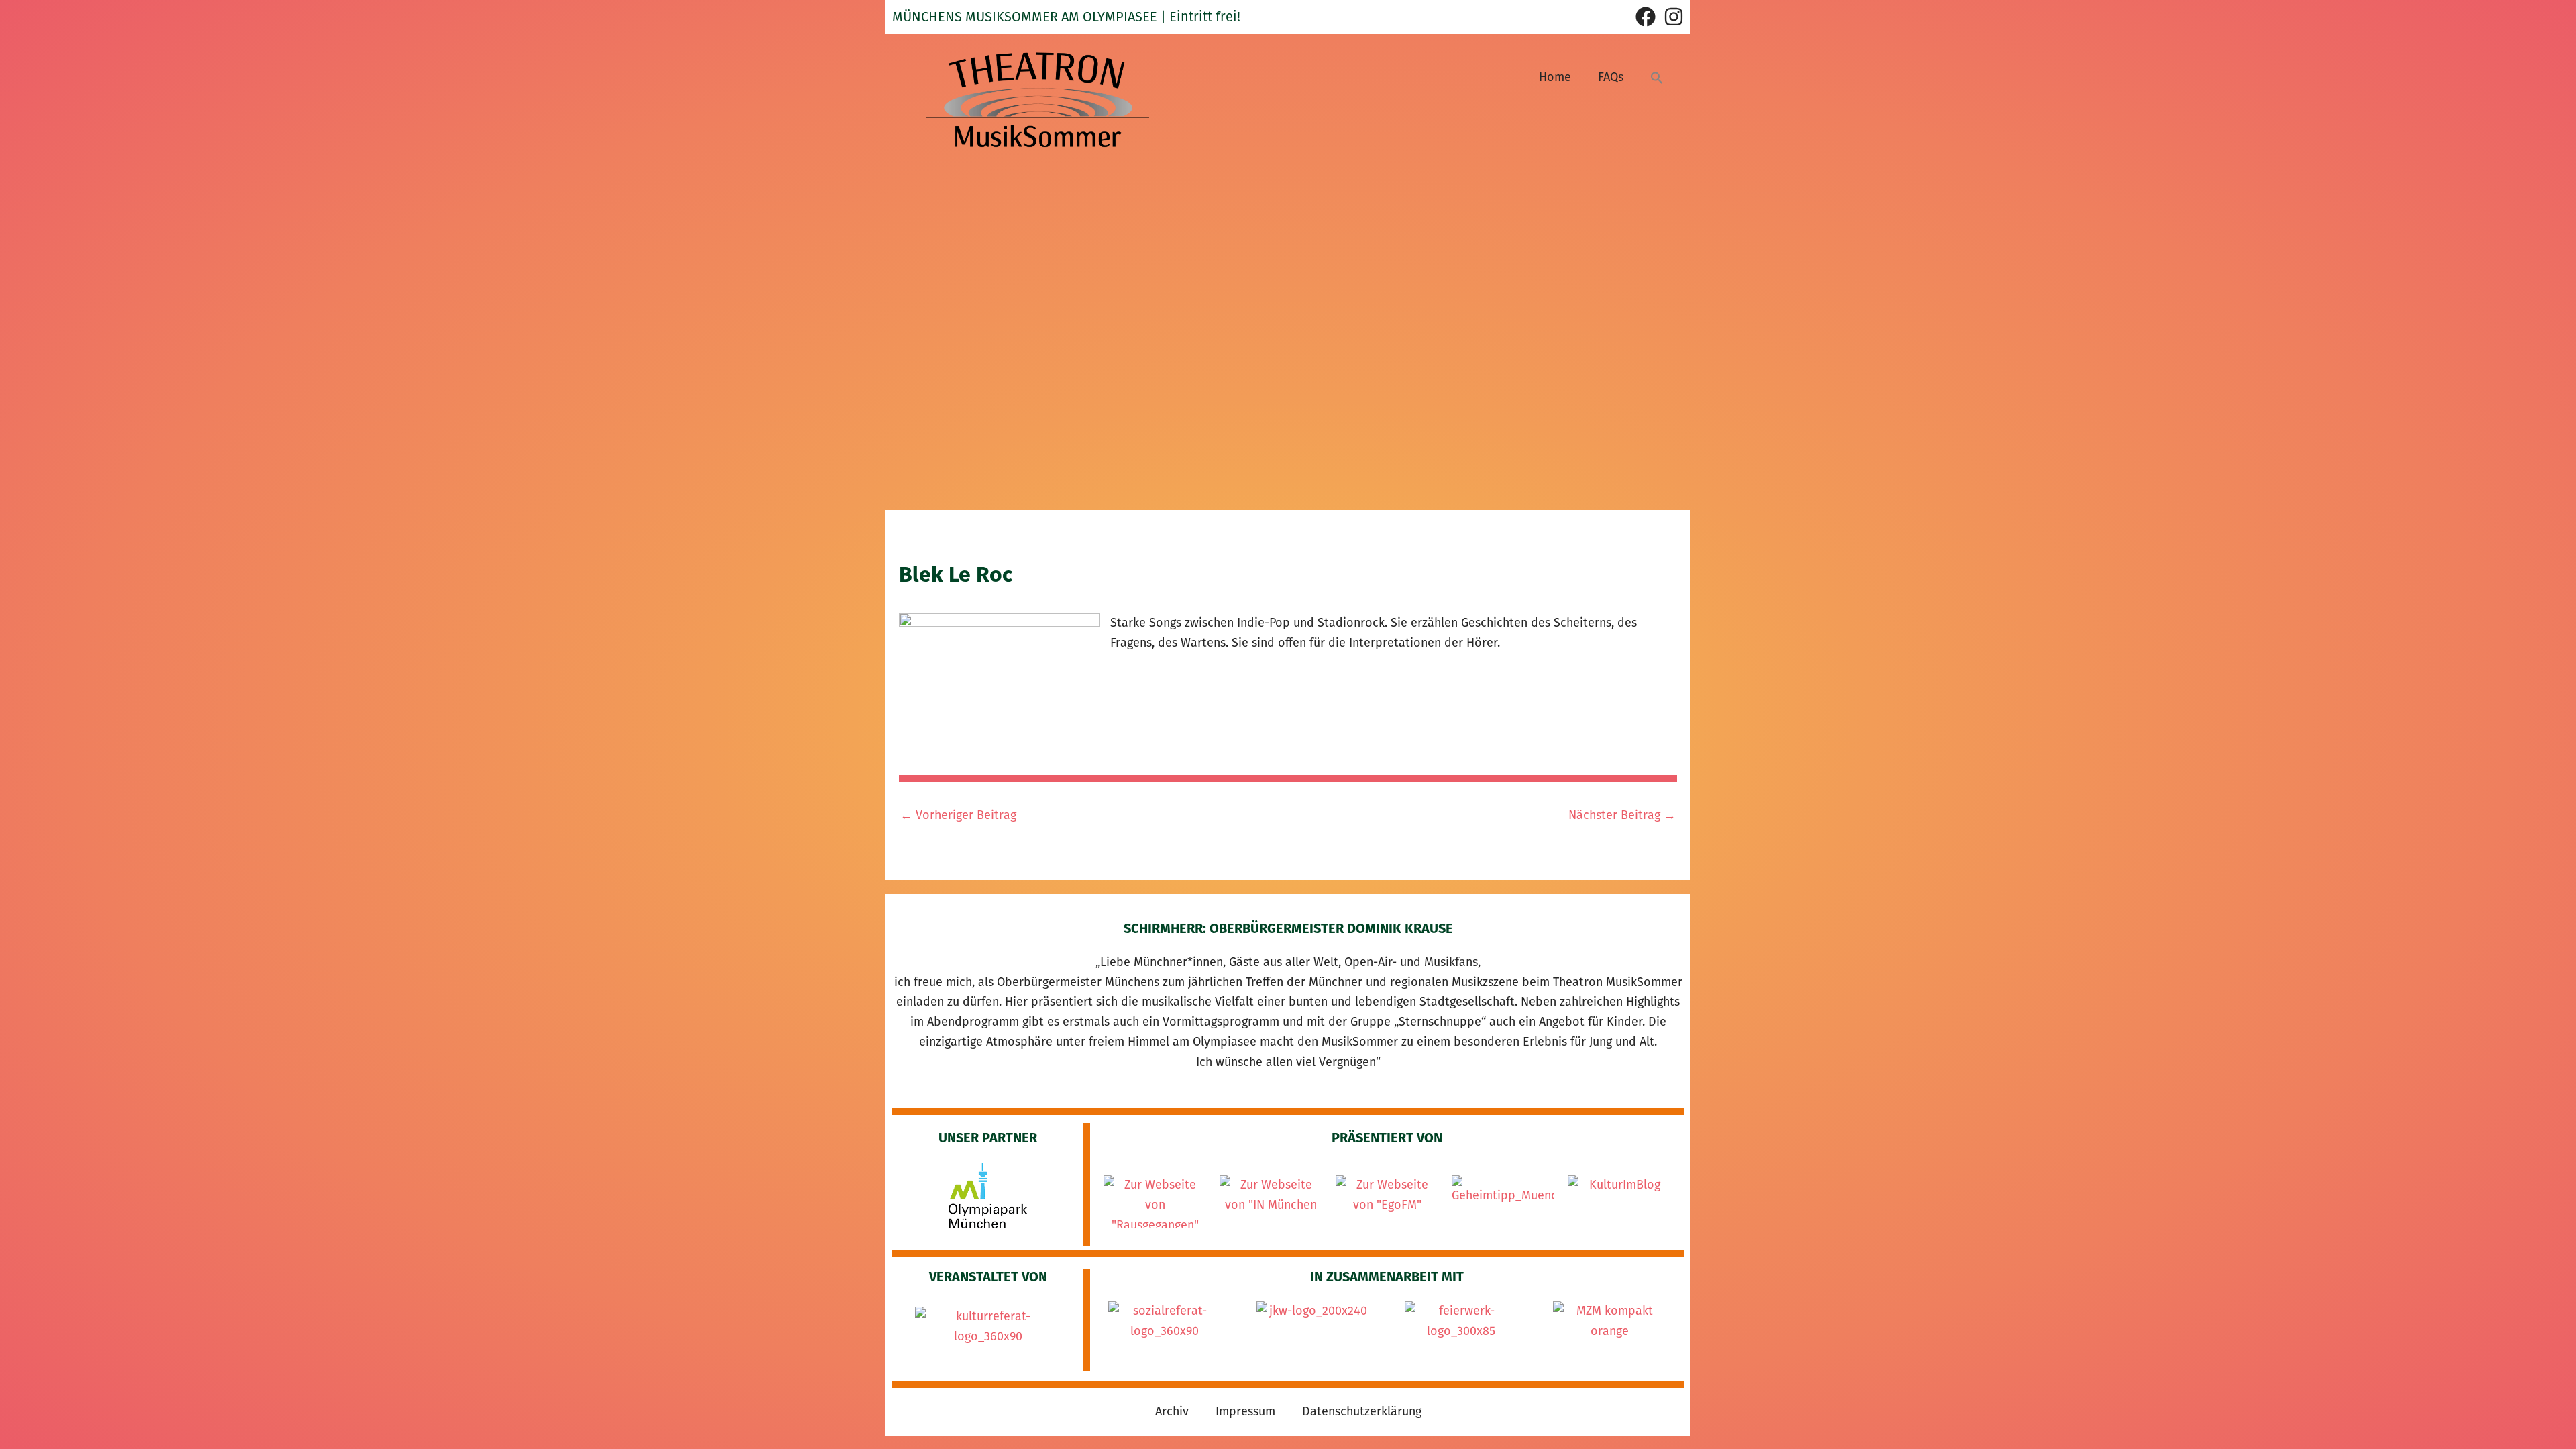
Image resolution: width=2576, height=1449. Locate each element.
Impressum (1245, 1411)
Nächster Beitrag (1622, 815)
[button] (1657, 77)
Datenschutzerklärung (1362, 1411)
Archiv (1172, 1411)
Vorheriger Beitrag (958, 815)
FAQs (1611, 77)
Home (1555, 77)
